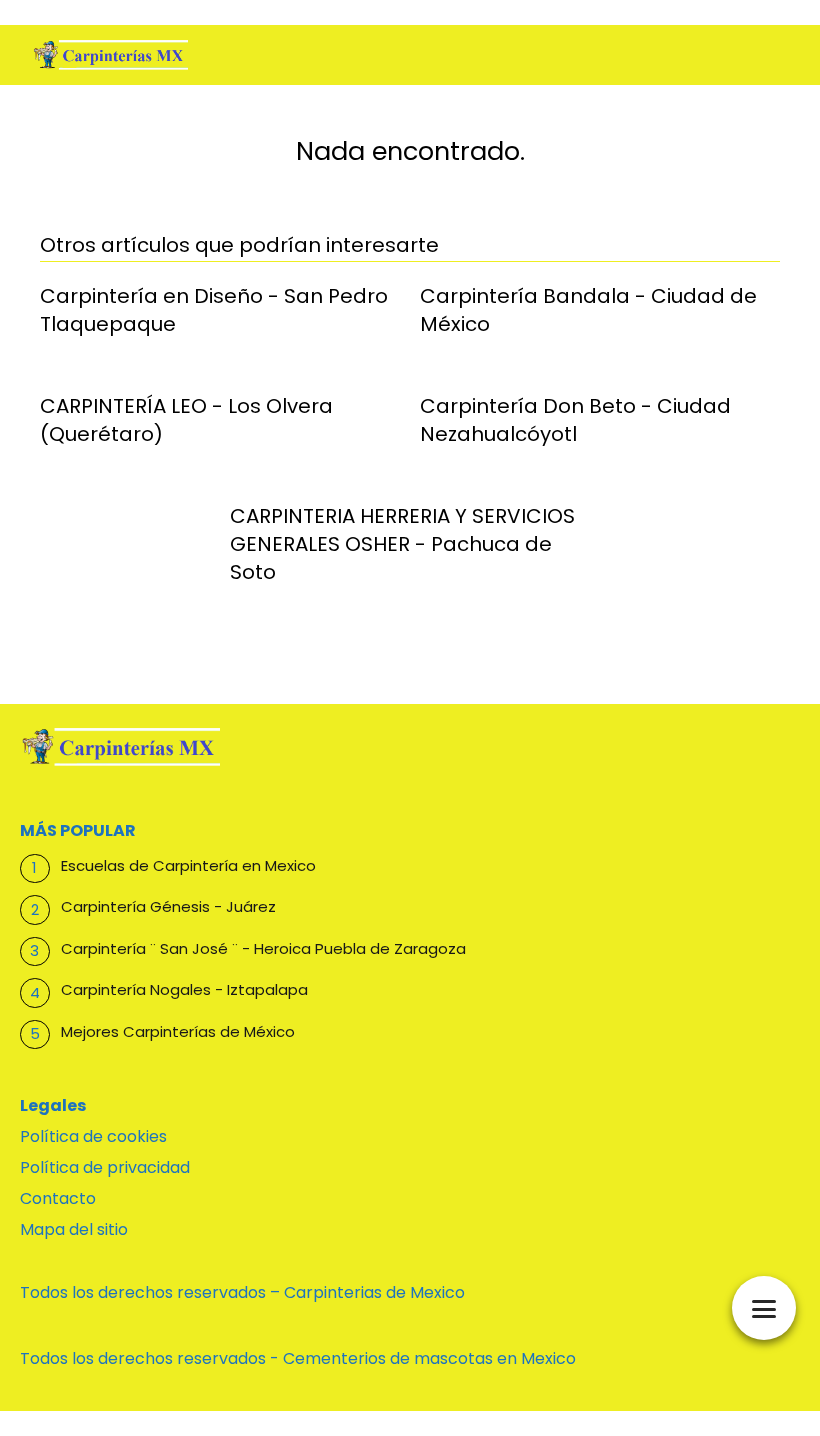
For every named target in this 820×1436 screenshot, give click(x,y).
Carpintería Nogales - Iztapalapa (184, 989)
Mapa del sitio (74, 1229)
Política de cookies (93, 1136)
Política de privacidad (105, 1167)
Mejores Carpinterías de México (178, 1031)
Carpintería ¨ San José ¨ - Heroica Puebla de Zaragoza (263, 948)
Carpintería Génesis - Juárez (168, 906)
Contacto (58, 1198)
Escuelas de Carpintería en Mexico (188, 865)
